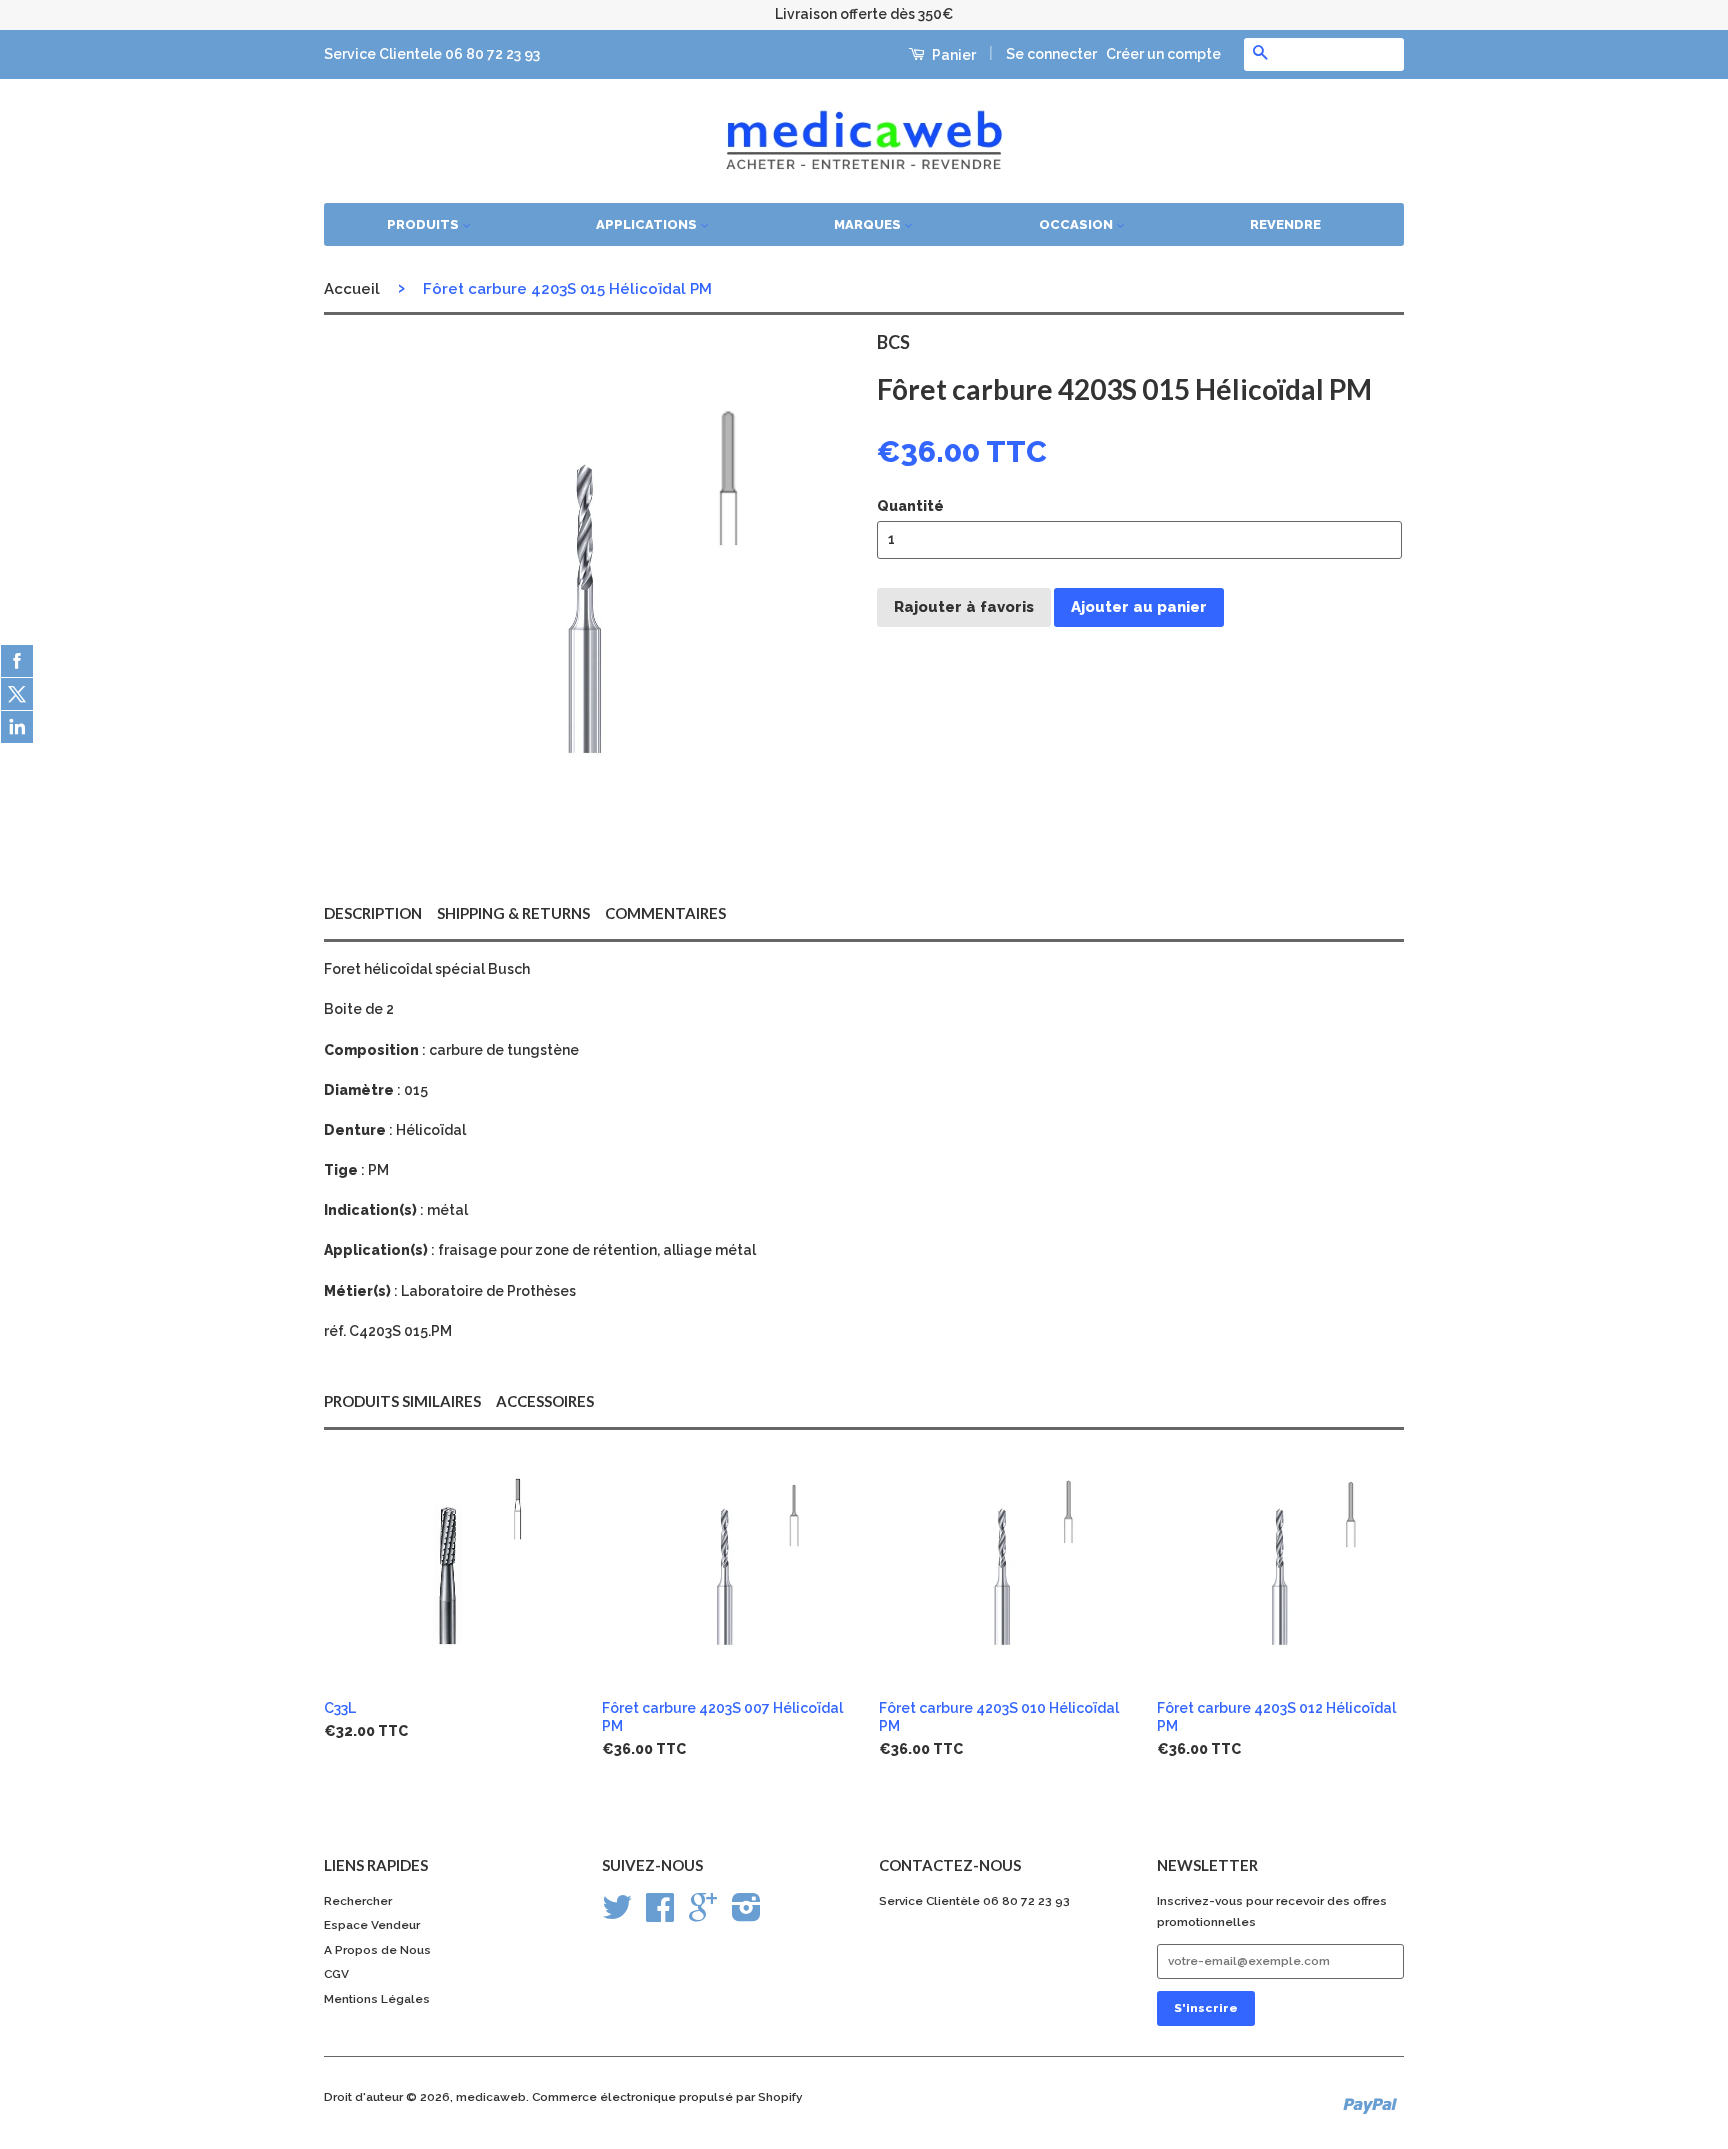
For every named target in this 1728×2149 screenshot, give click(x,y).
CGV (336, 1974)
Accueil (352, 289)
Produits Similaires (402, 1401)
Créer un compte (1163, 54)
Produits (424, 224)
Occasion (1077, 224)
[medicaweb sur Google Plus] (703, 1915)
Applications (648, 224)
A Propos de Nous (377, 1950)
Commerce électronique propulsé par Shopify (667, 2097)
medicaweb (491, 2097)
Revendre (1285, 224)
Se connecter (1051, 54)
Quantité (910, 506)
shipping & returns (513, 913)
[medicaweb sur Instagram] (746, 1915)
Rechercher (358, 1901)
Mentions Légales (377, 1999)
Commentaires (665, 913)
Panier (952, 55)
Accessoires (545, 1401)
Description (373, 913)
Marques (869, 224)
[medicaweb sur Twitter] (617, 1915)
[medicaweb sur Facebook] (660, 1915)
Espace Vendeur (372, 1925)
